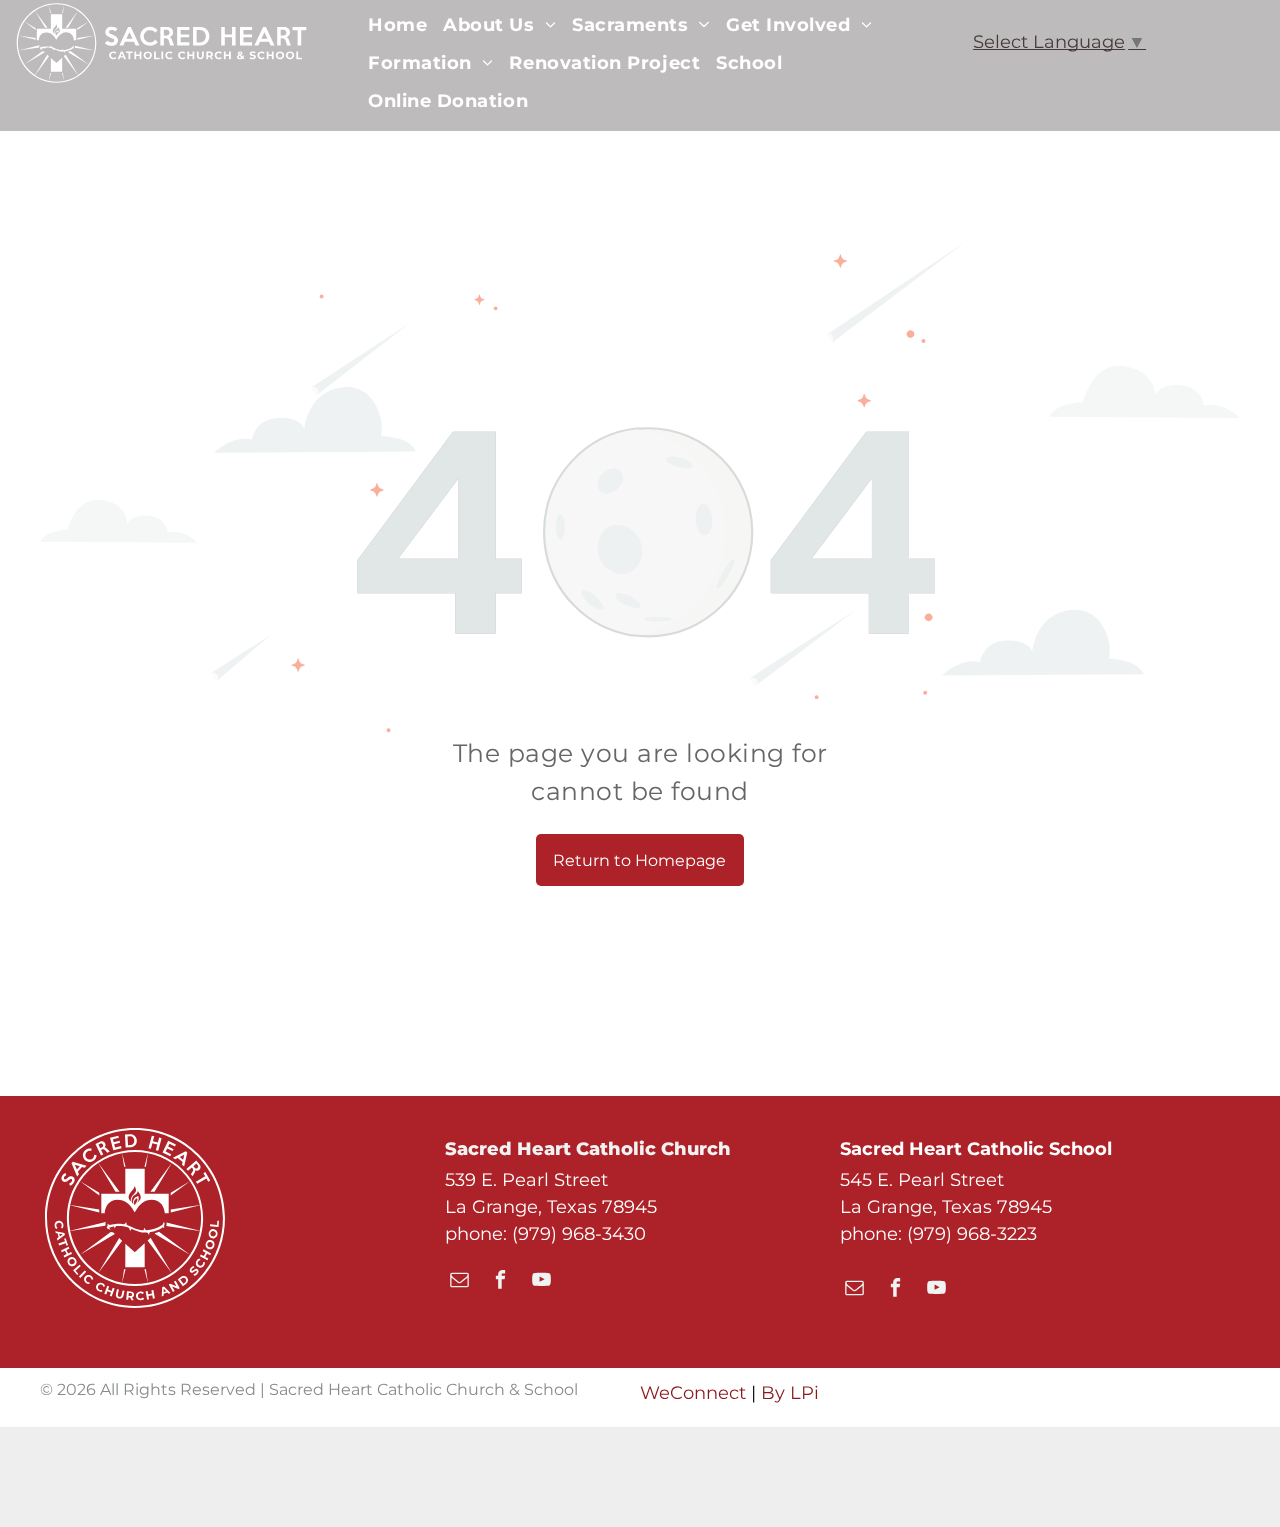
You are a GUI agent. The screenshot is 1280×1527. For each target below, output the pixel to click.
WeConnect (693, 1393)
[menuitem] (397, 25)
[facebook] (500, 1282)
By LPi (790, 1393)
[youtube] (541, 1282)
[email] (459, 1282)
